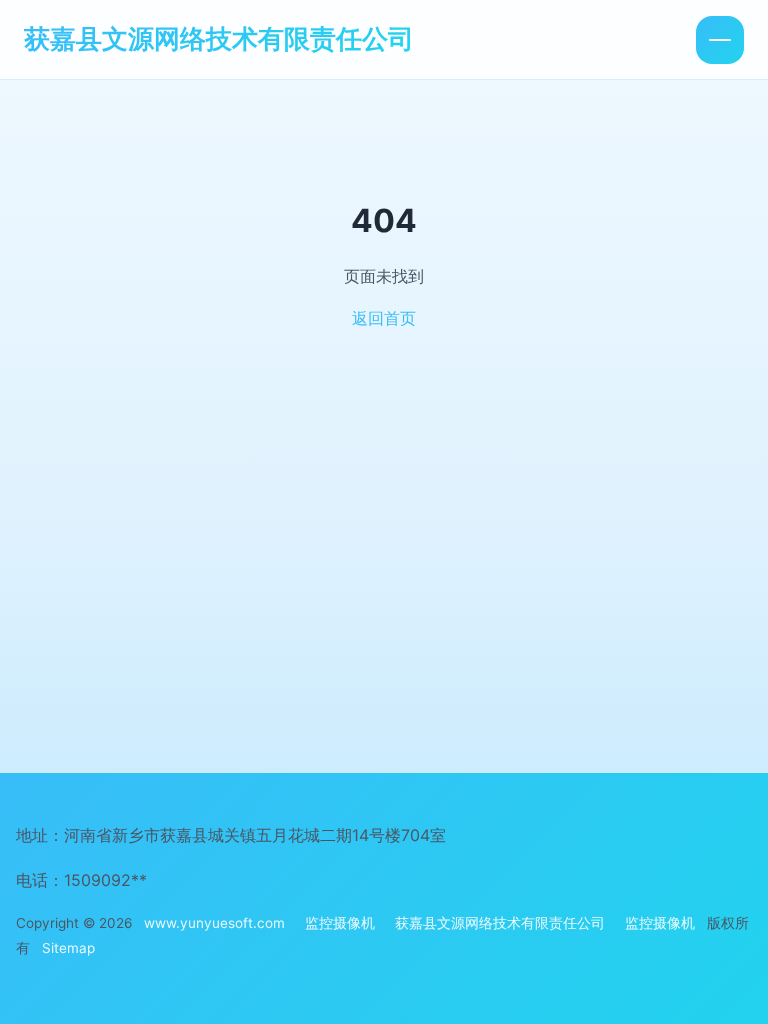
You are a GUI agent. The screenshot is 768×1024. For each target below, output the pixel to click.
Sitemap (68, 948)
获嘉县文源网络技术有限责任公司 (219, 38)
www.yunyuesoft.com (214, 923)
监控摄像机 (340, 923)
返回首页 (384, 318)
